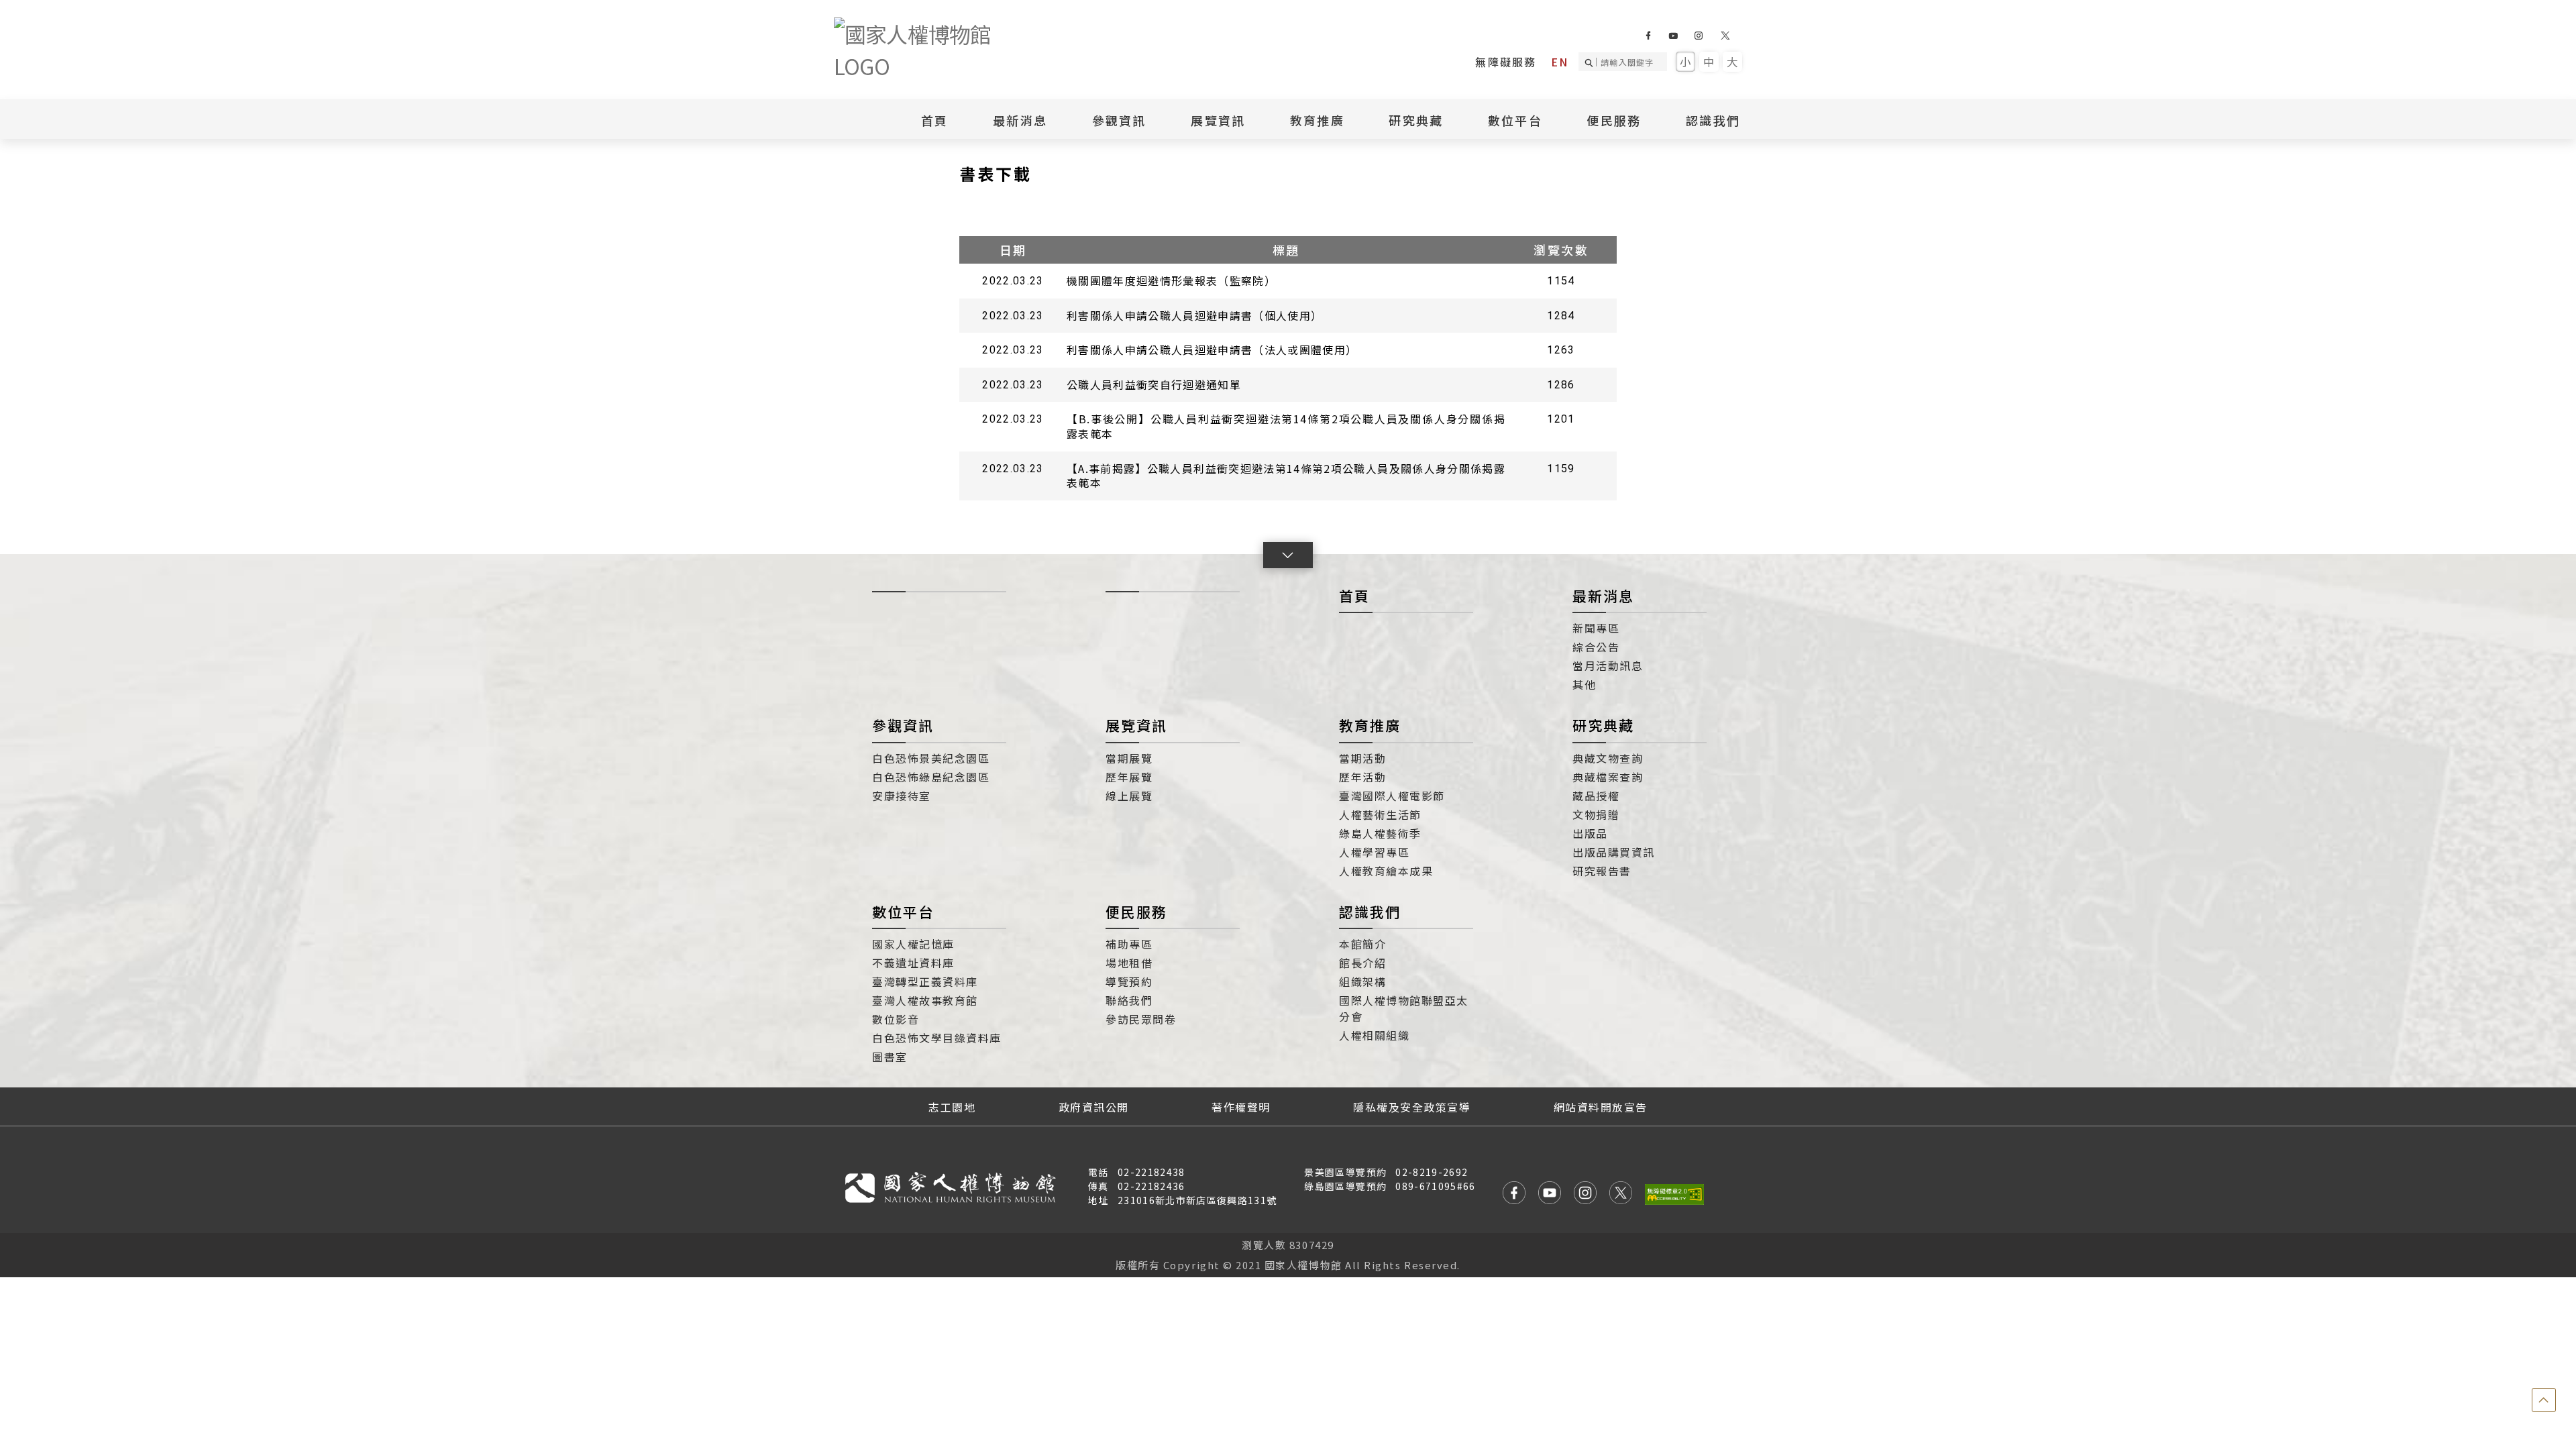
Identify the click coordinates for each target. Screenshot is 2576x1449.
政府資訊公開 (1094, 1107)
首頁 (935, 120)
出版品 (1590, 833)
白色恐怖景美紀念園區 (931, 758)
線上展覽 (1129, 796)
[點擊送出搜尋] (1591, 62)
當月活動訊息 (1608, 665)
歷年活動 (1362, 777)
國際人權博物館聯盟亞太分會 (1404, 1008)
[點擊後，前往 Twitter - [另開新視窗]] (1621, 1194)
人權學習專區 (1374, 852)
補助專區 (1129, 944)
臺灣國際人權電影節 (1392, 796)
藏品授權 (1596, 796)
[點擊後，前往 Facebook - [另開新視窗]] (1514, 1194)
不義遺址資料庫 (913, 963)
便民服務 (1136, 912)
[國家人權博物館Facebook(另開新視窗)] (1648, 36)
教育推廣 (1370, 725)
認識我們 (1370, 912)
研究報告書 (1602, 871)
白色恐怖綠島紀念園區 (931, 777)
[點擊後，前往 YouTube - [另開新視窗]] (1550, 1194)
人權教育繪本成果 (1386, 871)
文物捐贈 (1596, 814)
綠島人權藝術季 (1380, 833)
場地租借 (1129, 963)
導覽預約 (1129, 981)
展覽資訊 (1136, 725)
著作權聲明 (1241, 1107)
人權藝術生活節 (1380, 814)
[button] (1288, 555)
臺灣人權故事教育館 (925, 1000)
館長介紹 (1362, 963)
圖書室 (890, 1057)
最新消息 (1020, 120)
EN (1560, 62)
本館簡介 (1362, 944)
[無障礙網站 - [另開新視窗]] (1674, 1194)
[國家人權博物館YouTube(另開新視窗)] (1673, 36)
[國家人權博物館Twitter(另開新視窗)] (1726, 36)
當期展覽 (1129, 758)
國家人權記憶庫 (913, 944)
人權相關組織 (1374, 1035)
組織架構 (1362, 981)
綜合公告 (1596, 647)
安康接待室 (902, 796)
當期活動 (1362, 758)
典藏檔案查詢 (1608, 777)
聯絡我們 (1129, 1000)
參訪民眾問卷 (1141, 1019)
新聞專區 (1596, 628)
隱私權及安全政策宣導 (1412, 1107)
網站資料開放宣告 (1601, 1107)
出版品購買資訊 (1614, 852)
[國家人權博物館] (934, 50)
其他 (1584, 684)
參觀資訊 (903, 725)
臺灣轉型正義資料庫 (925, 981)
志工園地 (952, 1107)
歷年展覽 (1129, 777)
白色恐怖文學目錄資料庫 (937, 1038)
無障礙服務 (1506, 62)
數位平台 (903, 912)
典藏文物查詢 (1608, 758)
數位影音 (896, 1019)
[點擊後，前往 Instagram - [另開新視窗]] (1585, 1194)
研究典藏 (1603, 725)
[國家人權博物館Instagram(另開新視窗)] (1698, 36)
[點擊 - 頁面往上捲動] (2544, 1400)
